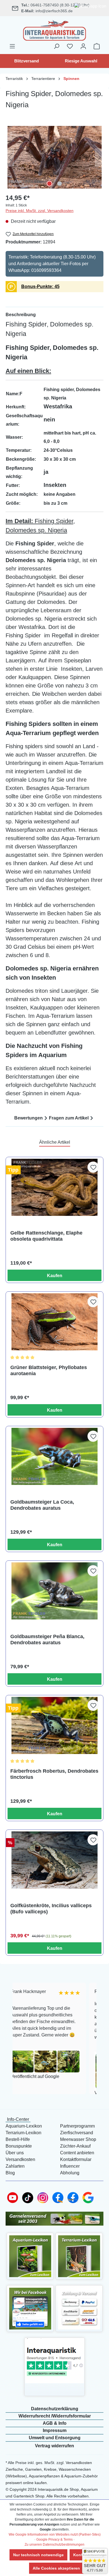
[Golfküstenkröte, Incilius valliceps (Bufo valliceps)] (54, 1860)
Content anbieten (77, 2153)
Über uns (15, 2153)
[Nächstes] (99, 157)
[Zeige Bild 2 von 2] (60, 184)
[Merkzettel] (70, 46)
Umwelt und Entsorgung (55, 2438)
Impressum (55, 2430)
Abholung (70, 2173)
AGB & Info (55, 2423)
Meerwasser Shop (78, 2139)
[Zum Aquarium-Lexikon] (30, 2256)
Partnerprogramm (77, 2126)
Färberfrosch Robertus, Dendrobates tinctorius (54, 1774)
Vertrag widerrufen (54, 2446)
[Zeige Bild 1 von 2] (49, 184)
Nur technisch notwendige (38, 2555)
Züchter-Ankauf (75, 2146)
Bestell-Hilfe (18, 2139)
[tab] (54, 315)
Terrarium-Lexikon (23, 2133)
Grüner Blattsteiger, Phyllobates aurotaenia (49, 1370)
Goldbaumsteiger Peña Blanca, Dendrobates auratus (47, 1640)
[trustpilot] (54, 2361)
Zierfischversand (77, 2133)
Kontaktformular (76, 2159)
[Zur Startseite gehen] (54, 30)
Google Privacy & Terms (54, 2540)
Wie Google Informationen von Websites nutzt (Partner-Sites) (55, 2534)
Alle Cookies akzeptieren (56, 2568)
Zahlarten (15, 2166)
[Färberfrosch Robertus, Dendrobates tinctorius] (54, 1725)
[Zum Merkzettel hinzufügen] (93, 1167)
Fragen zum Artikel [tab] (69, 1118)
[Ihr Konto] (83, 46)
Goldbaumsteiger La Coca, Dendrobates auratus (42, 1505)
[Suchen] (56, 46)
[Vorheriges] (10, 157)
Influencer (70, 2166)
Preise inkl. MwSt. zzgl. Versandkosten (40, 211)
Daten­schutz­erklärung (55, 2409)
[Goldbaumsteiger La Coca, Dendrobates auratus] (54, 1456)
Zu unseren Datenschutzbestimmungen (54, 2545)
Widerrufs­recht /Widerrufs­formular (55, 2416)
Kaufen (55, 1276)
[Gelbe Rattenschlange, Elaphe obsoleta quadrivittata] (54, 1187)
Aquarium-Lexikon (24, 2126)
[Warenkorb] (97, 46)
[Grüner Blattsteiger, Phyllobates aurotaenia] (54, 1322)
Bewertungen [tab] (29, 1118)
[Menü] (12, 46)
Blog (10, 2173)
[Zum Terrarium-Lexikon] (79, 2256)
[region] (54, 157)
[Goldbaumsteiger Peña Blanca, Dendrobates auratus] (54, 1591)
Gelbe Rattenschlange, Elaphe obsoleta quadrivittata (46, 1236)
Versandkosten (20, 2159)
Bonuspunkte (19, 2146)
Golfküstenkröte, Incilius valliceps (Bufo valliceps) (51, 1909)
